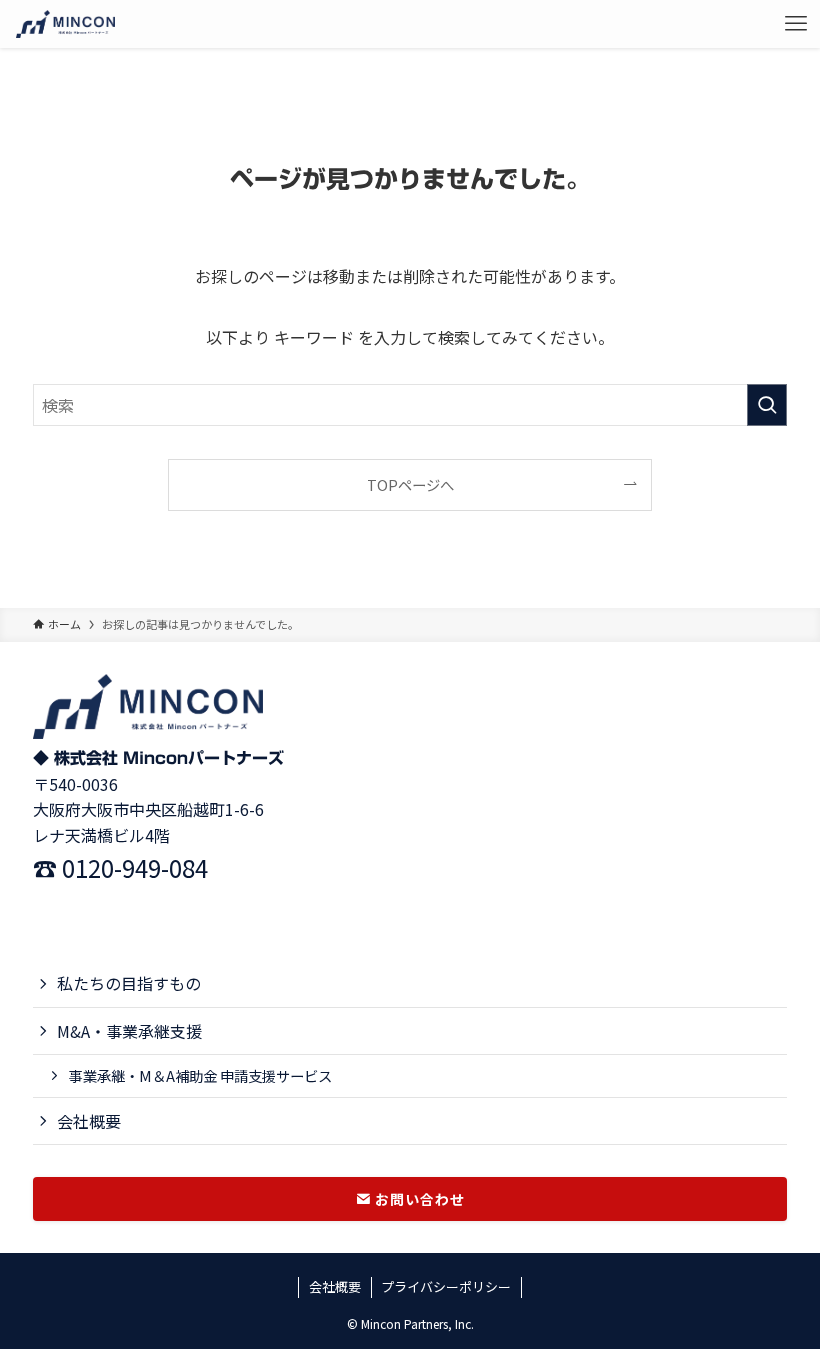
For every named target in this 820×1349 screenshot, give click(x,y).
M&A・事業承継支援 (129, 1031)
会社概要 (89, 1121)
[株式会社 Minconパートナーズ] (65, 24)
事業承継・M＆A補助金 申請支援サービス (200, 1075)
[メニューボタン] (796, 24)
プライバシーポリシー (446, 1286)
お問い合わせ (418, 1199)
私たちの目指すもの (129, 983)
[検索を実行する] (767, 405)
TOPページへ (410, 484)
